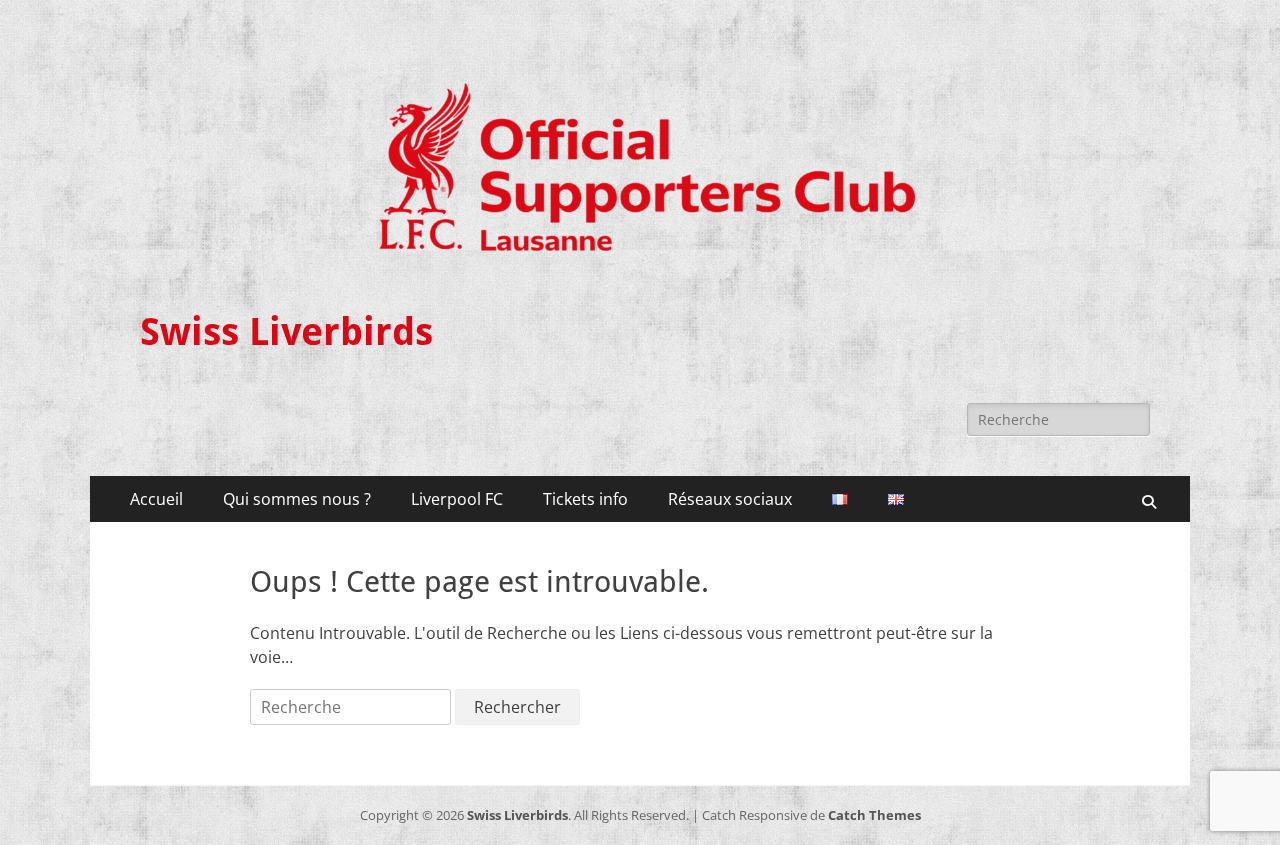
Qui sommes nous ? (297, 499)
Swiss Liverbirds (286, 332)
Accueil (156, 499)
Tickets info (585, 499)
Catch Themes (874, 815)
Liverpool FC (457, 499)
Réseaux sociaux (730, 499)
